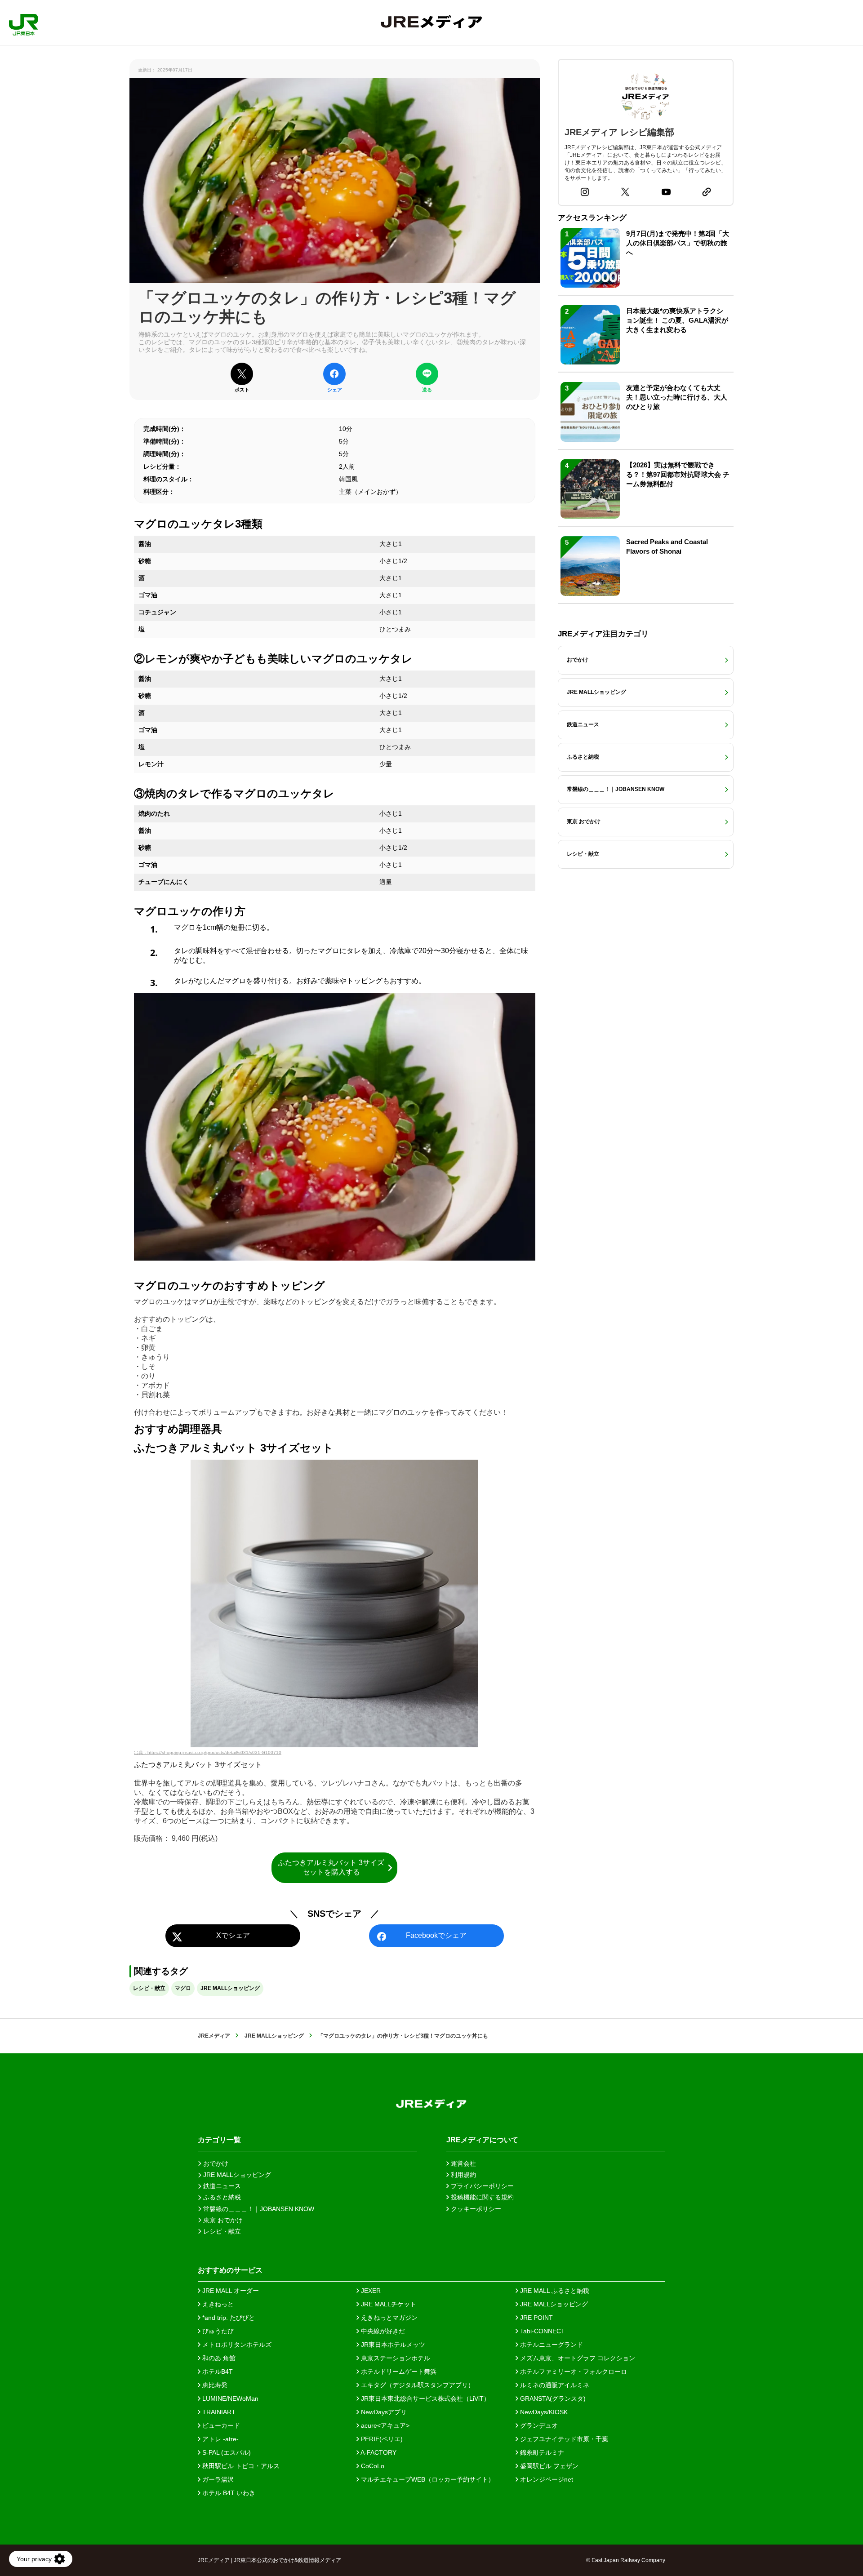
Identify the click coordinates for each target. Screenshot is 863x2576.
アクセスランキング (592, 218)
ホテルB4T (217, 2372)
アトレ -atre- (220, 2439)
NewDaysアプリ (383, 2412)
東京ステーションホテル (395, 2358)
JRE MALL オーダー (230, 2291)
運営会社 (463, 2163)
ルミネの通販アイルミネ (554, 2385)
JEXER (370, 2291)
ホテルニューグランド (551, 2345)
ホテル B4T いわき (228, 2493)
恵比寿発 (214, 2385)
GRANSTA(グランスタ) (552, 2398)
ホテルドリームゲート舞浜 (398, 2372)
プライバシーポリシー (481, 2186)
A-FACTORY (378, 2452)
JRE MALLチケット (388, 2304)
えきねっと (217, 2304)
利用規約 (463, 2175)
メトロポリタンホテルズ (236, 2345)
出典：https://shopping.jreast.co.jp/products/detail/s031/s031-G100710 (208, 1752)
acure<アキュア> (384, 2425)
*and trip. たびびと (228, 2318)
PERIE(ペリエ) (381, 2439)
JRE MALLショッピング (230, 1988)
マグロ (183, 1988)
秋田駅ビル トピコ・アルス (240, 2466)
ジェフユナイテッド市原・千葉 (563, 2439)
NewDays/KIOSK (543, 2412)
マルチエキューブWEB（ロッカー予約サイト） (427, 2479)
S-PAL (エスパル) (226, 2452)
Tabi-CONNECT (542, 2331)
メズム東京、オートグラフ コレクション (577, 2358)
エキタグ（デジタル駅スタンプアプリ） (417, 2385)
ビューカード (220, 2425)
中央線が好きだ (382, 2331)
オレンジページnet (546, 2479)
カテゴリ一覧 (219, 2140)
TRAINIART (218, 2412)
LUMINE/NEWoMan (229, 2398)
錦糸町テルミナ (541, 2452)
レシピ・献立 (149, 1988)
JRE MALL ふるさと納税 (554, 2291)
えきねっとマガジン (388, 2318)
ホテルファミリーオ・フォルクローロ (573, 2372)
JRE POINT (536, 2318)
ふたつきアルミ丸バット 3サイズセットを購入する (331, 1867)
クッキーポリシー (475, 2209)
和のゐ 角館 (218, 2358)
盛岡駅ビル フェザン (548, 2466)
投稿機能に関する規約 (481, 2197)
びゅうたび (217, 2331)
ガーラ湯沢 (217, 2479)
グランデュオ (538, 2425)
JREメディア (214, 2036)
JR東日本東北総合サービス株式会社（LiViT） (425, 2398)
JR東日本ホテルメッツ (392, 2345)
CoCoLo (372, 2466)
